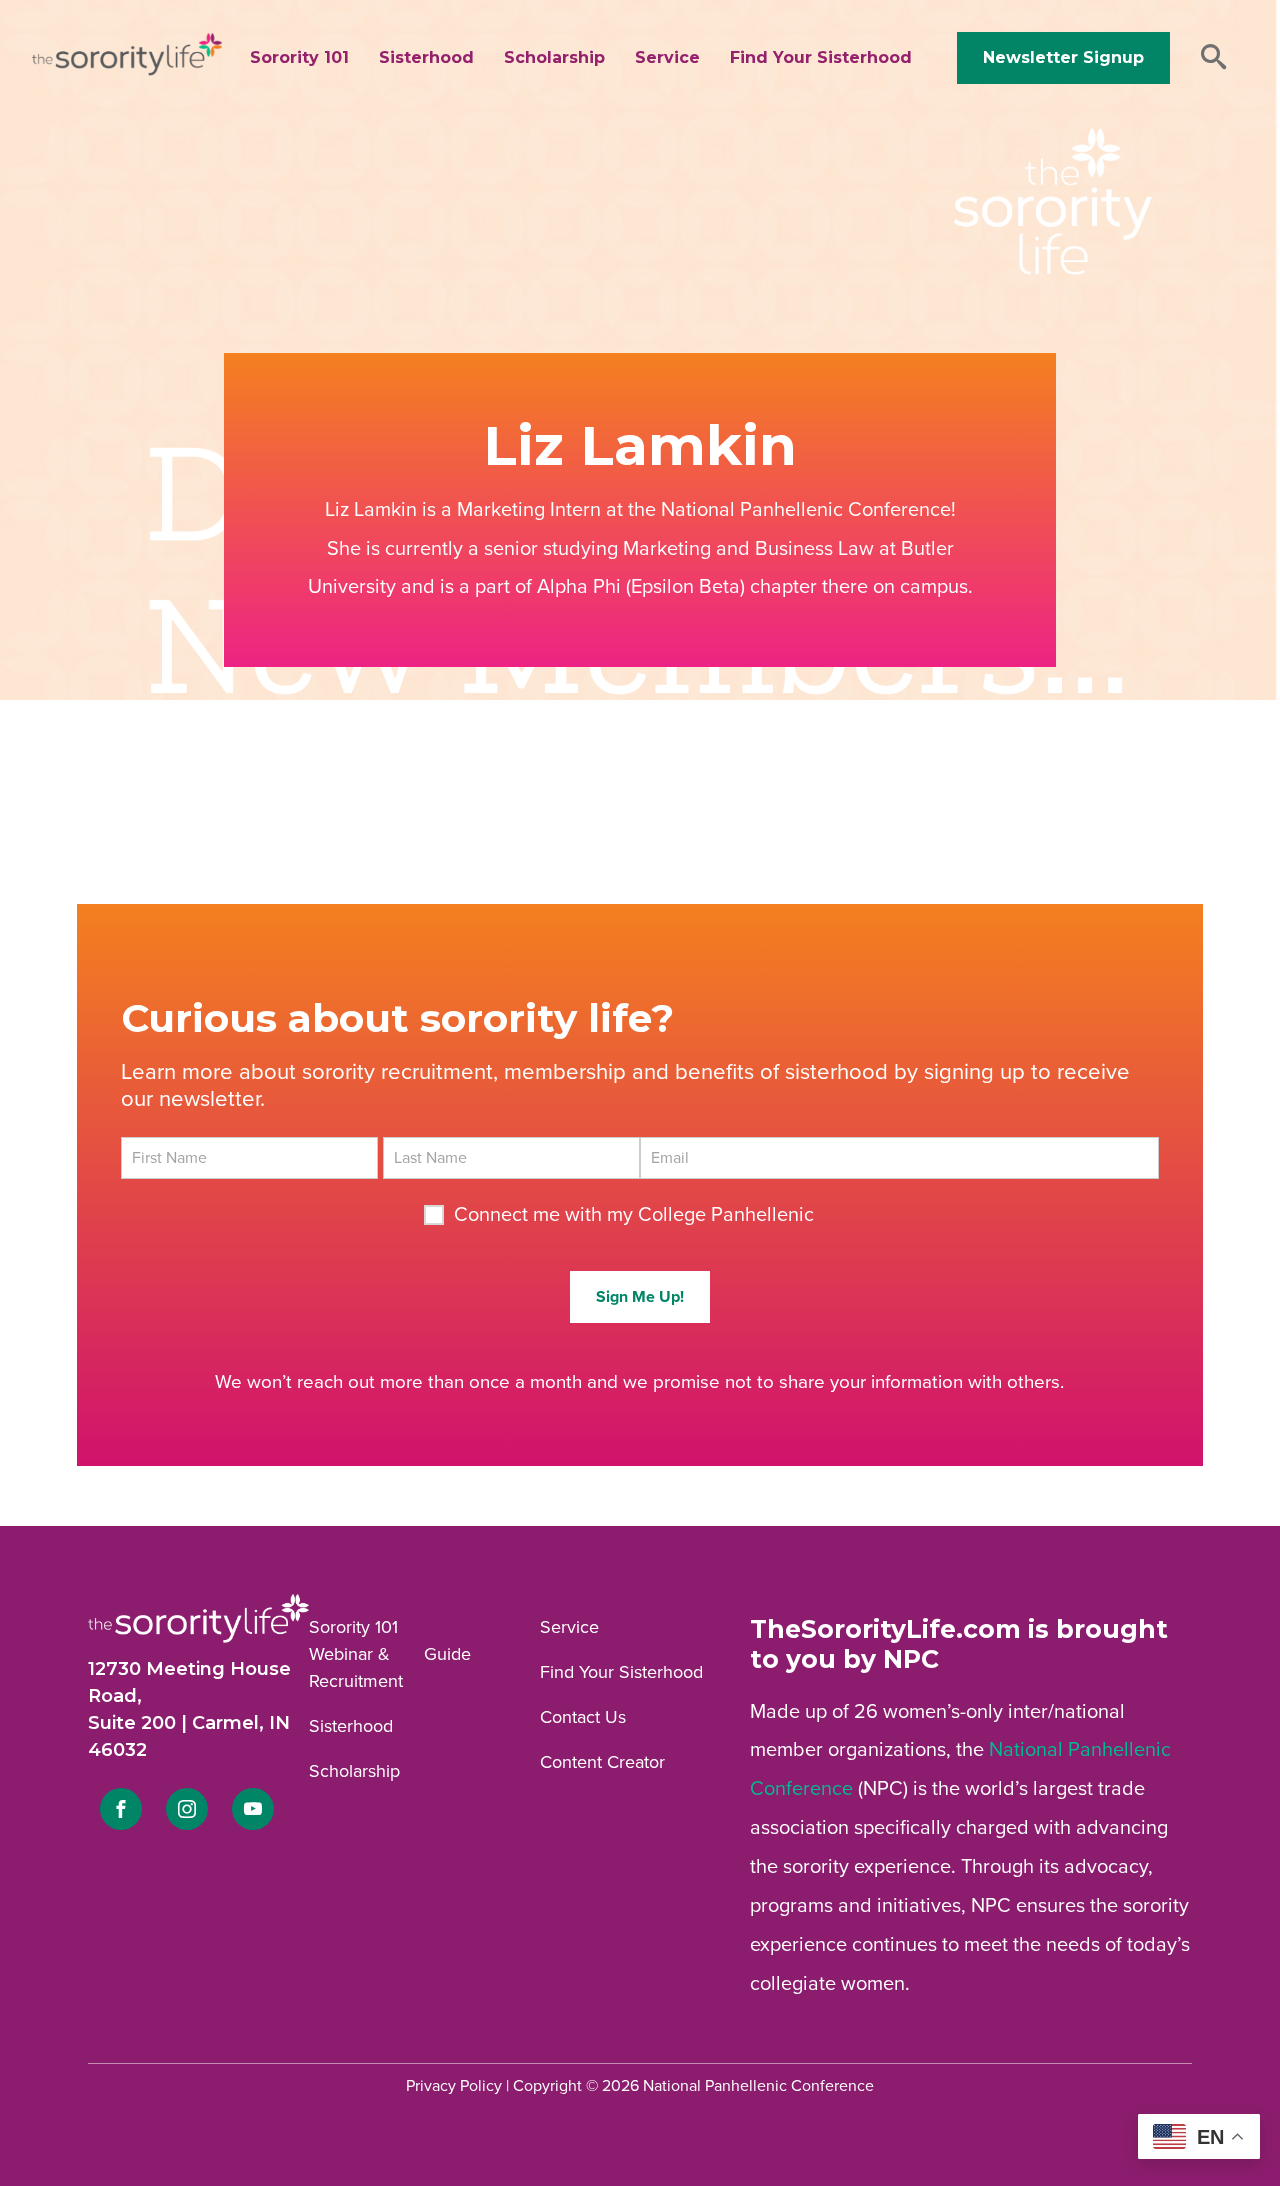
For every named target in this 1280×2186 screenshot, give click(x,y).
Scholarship (554, 57)
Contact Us (583, 1717)
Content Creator (602, 1762)
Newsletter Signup (1063, 57)
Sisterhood (426, 57)
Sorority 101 (299, 57)
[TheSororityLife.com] (127, 71)
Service (667, 57)
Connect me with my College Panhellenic (634, 1215)
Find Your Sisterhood (821, 57)
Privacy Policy (454, 2086)
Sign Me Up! (640, 1297)
